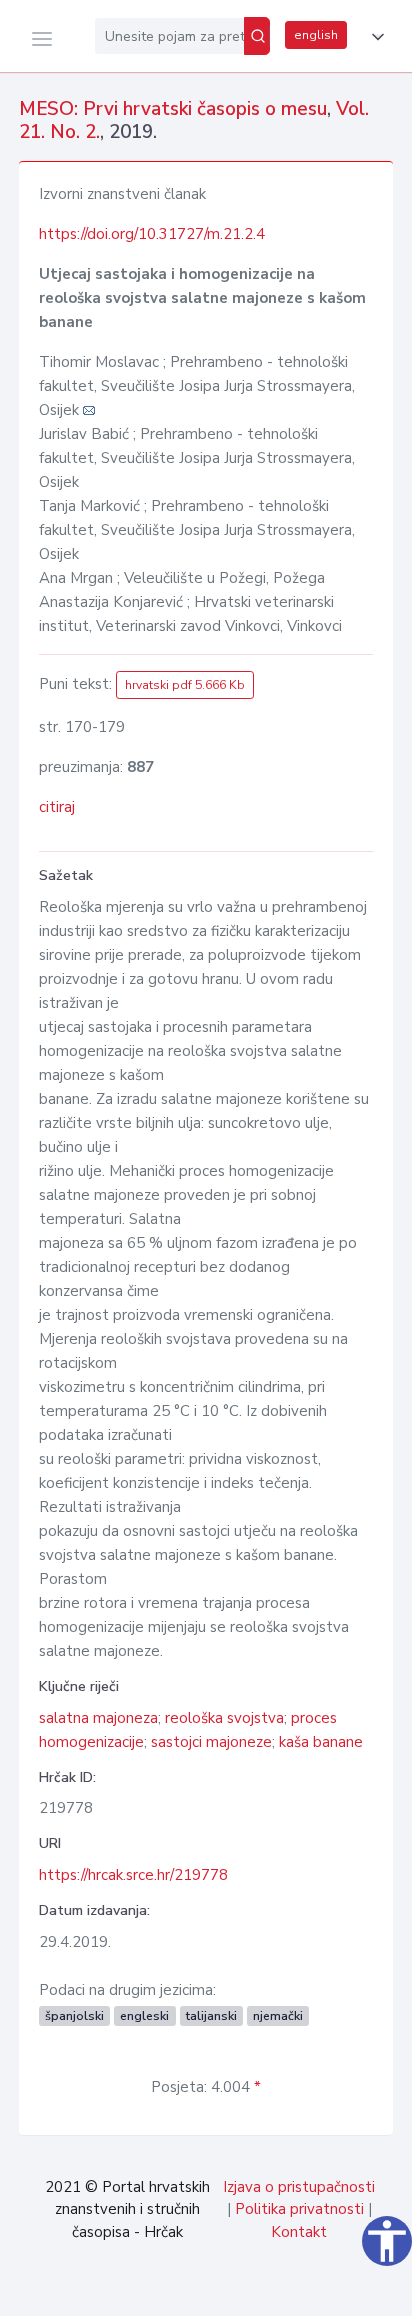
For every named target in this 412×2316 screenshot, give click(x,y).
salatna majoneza (98, 1718)
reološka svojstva (224, 1718)
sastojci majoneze (211, 1742)
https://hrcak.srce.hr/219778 (133, 1875)
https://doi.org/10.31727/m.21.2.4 (152, 234)
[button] (374, 37)
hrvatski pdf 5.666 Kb (185, 685)
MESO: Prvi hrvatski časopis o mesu (173, 109)
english (316, 35)
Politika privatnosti (299, 2209)
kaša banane (321, 1742)
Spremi (257, 2290)
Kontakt (299, 2232)
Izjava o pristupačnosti (299, 2187)
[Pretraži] (257, 36)
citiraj (57, 807)
